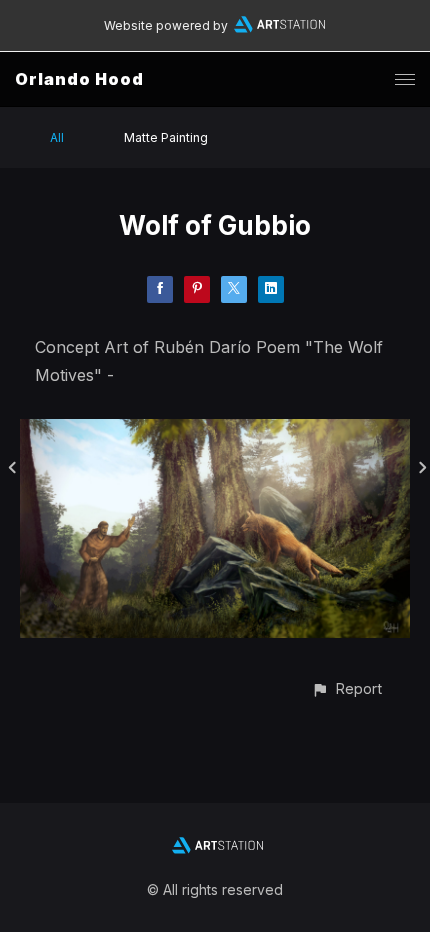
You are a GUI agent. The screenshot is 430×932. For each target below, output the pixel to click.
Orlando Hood (79, 79)
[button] (346, 688)
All (57, 137)
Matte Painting (166, 137)
